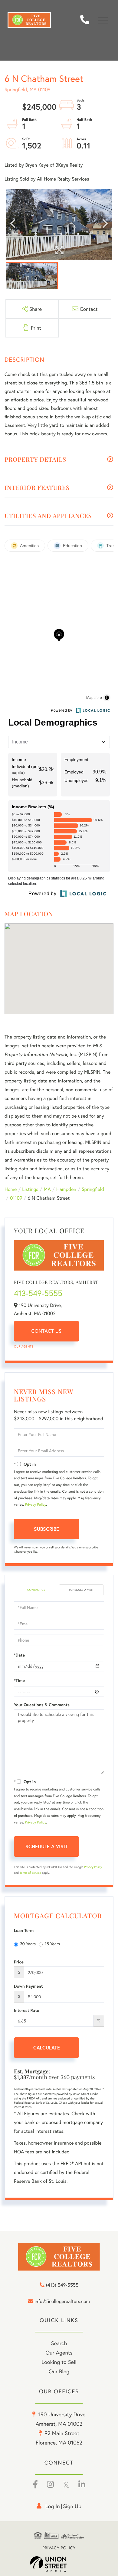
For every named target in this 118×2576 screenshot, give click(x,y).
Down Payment (28, 1986)
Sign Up (72, 2506)
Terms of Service (30, 1873)
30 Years (28, 1944)
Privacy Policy (35, 1505)
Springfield (93, 1189)
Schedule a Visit (81, 1590)
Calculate (47, 2048)
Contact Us (47, 1331)
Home (11, 1189)
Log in (53, 2506)
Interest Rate (26, 2010)
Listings (30, 1189)
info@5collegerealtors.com (62, 2302)
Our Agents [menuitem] (59, 2352)
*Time (19, 1680)
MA (47, 1189)
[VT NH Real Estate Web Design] (59, 2564)
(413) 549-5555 (87, 20)
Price (19, 1962)
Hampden (66, 1189)
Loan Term (24, 1930)
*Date (19, 1655)
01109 (16, 1198)
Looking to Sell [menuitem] (59, 2362)
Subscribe (46, 1529)
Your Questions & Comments (42, 1705)
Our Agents (24, 1346)
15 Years (52, 1944)
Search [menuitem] (59, 2343)
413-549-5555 (38, 1293)
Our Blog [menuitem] (59, 2371)
